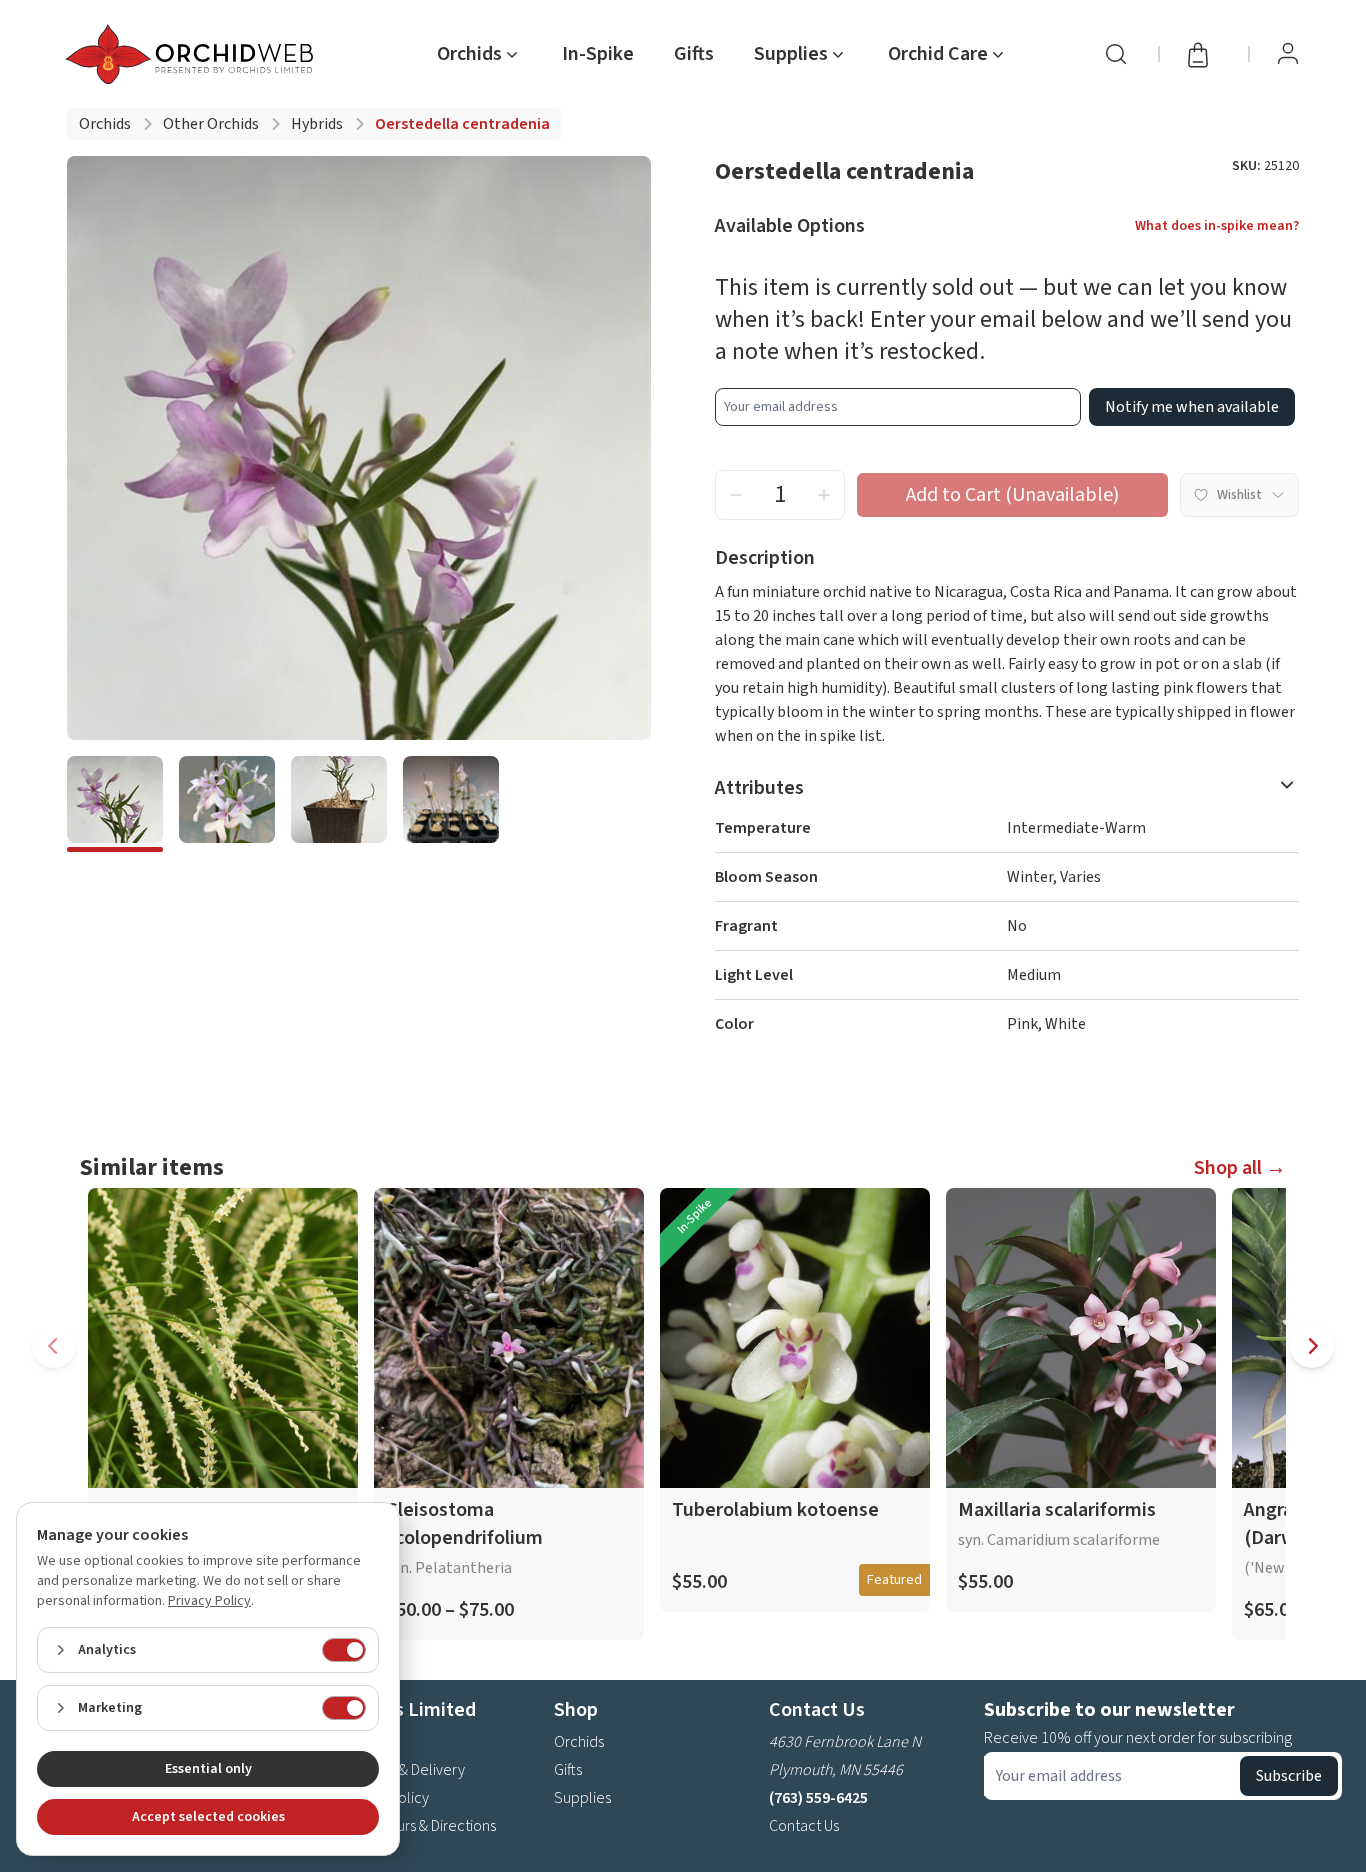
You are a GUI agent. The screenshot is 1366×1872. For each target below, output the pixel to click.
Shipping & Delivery (402, 1770)
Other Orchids (211, 124)
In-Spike (598, 54)
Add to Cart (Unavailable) (1012, 495)
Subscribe (1289, 1776)
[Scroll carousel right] (1312, 1346)
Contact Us (804, 1826)
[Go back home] (193, 54)
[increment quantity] (824, 495)
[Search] (1116, 54)
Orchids (105, 124)
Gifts (694, 54)
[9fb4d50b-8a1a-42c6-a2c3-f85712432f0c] (451, 804)
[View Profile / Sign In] (1288, 54)
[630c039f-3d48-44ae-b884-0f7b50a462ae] (339, 804)
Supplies (582, 1798)
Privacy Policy (209, 1601)
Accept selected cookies (208, 1817)
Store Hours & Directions (417, 1826)
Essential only (208, 1769)
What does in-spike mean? (1217, 226)
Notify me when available (1192, 407)
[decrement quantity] (736, 495)
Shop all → (1240, 1168)
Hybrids (317, 124)
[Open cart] (1204, 54)
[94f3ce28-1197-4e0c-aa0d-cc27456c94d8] (227, 804)
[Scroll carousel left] (54, 1346)
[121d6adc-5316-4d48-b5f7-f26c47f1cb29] (115, 804)
